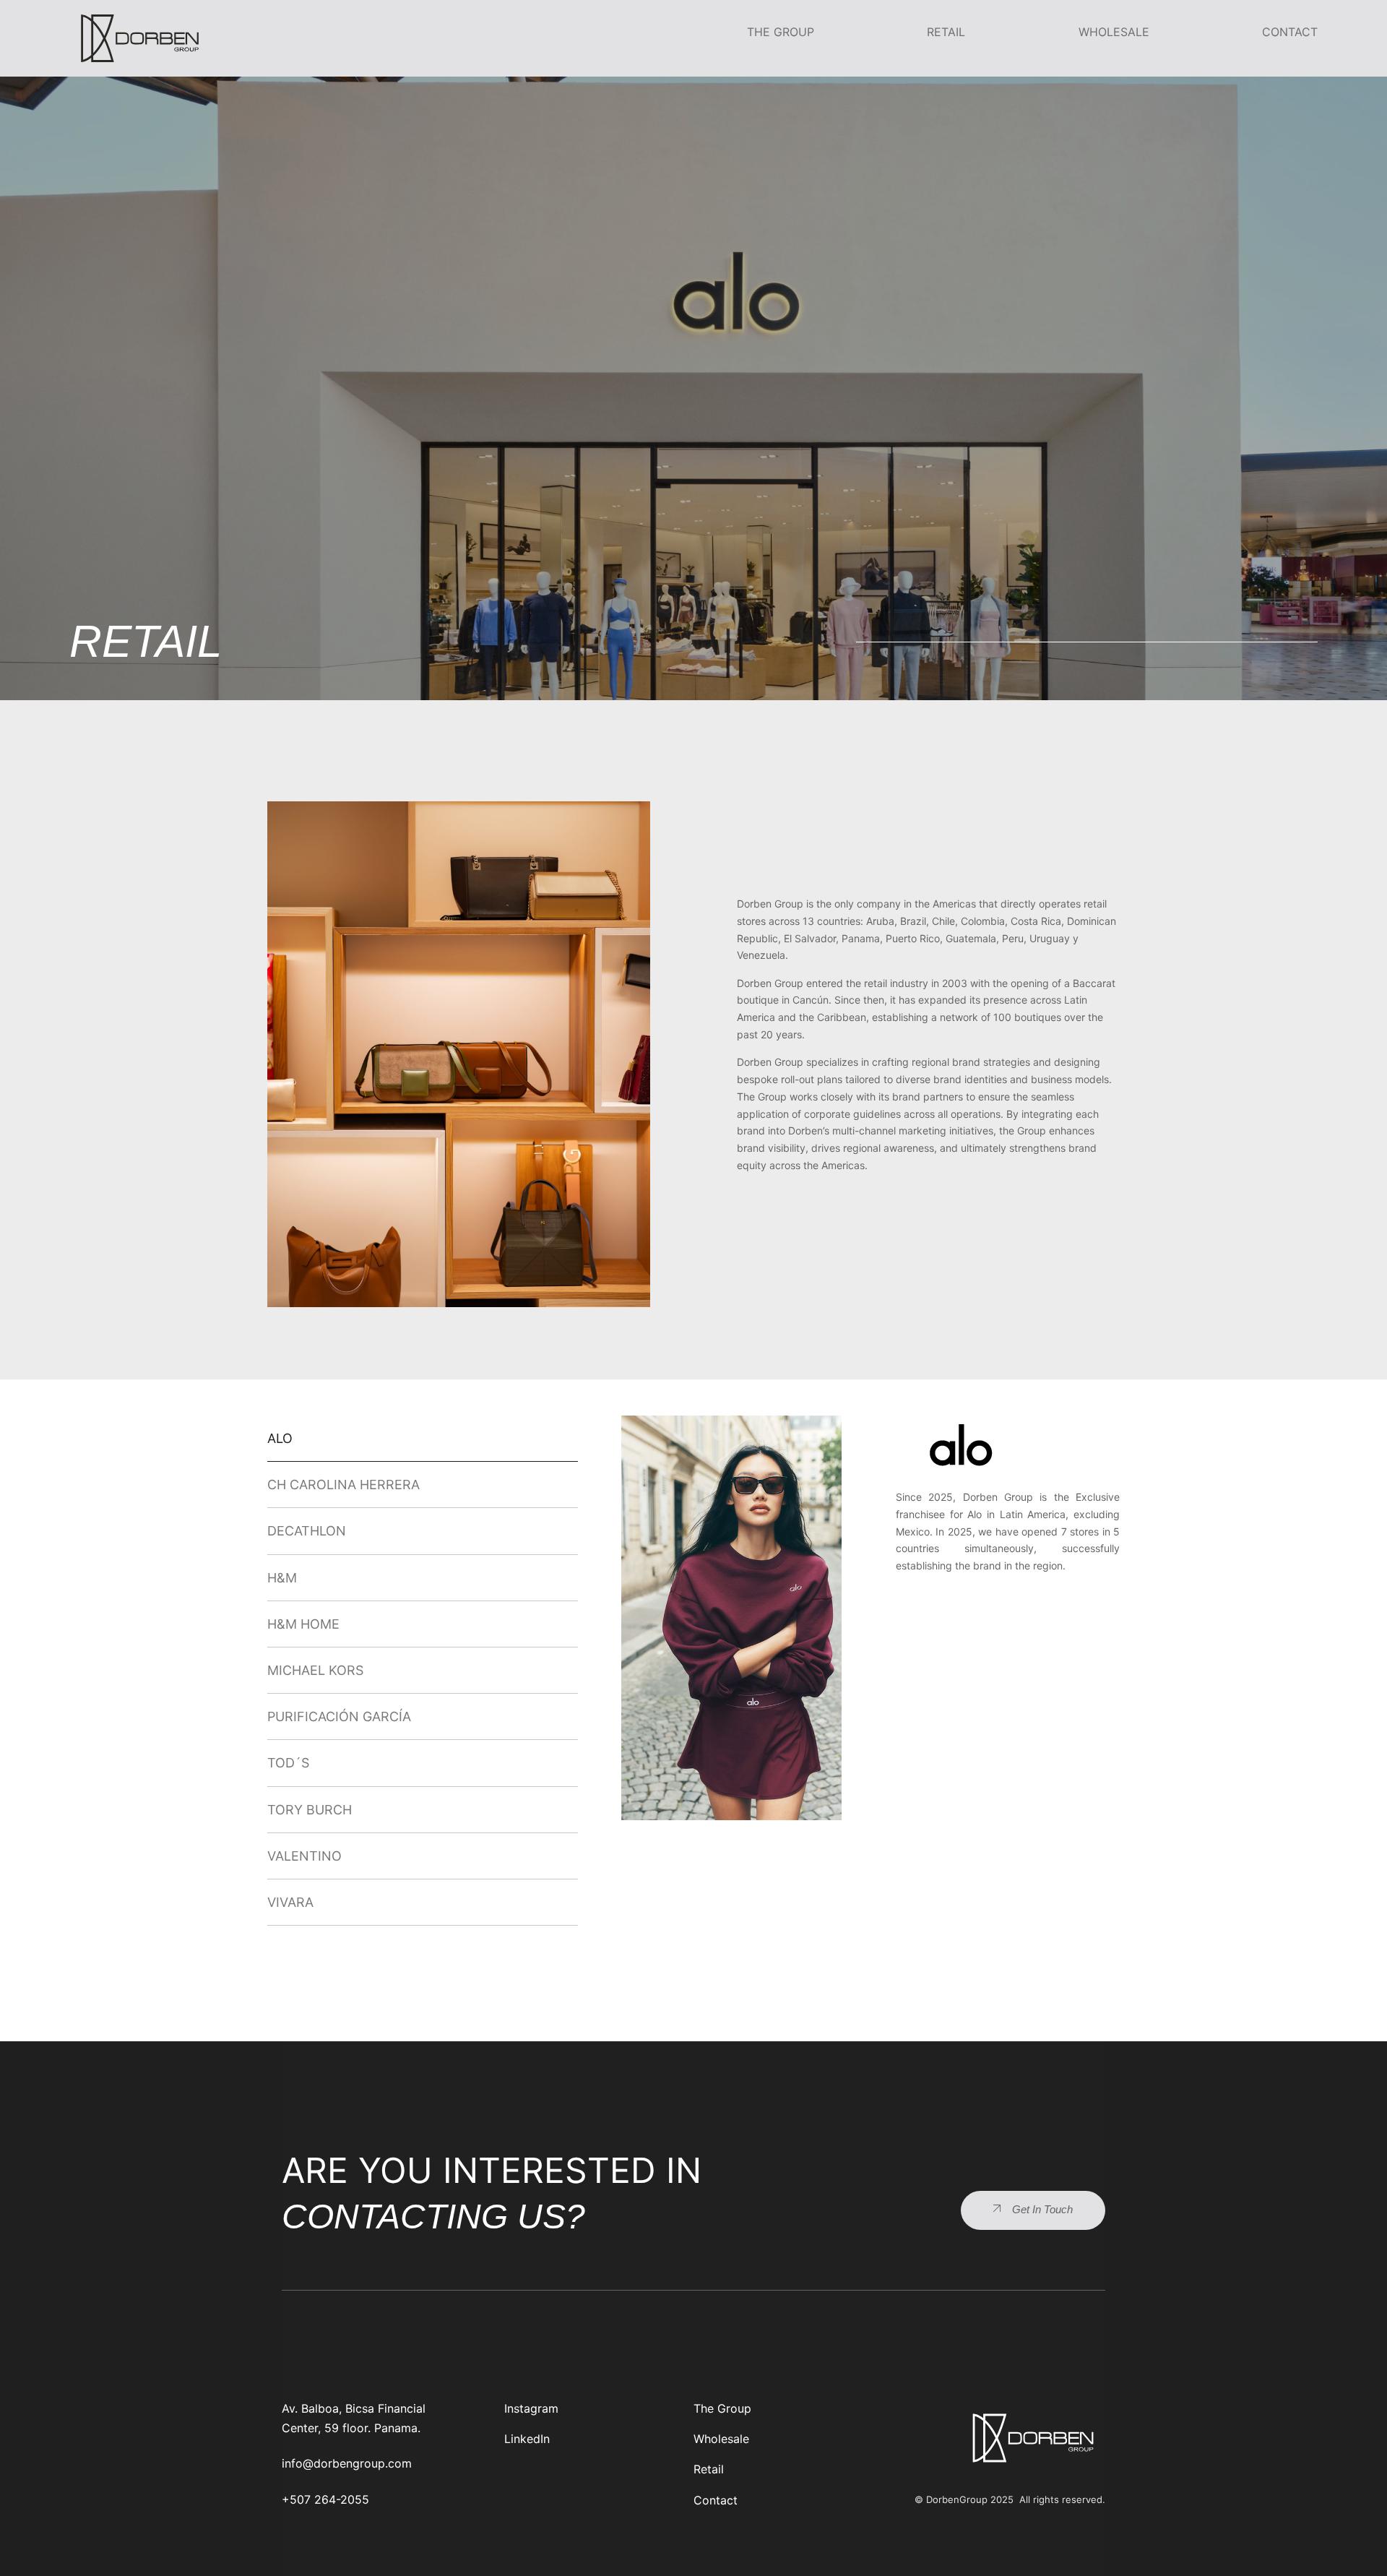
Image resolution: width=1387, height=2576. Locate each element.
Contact (1290, 32)
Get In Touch (1042, 2209)
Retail (946, 32)
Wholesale (1114, 32)
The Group (781, 32)
